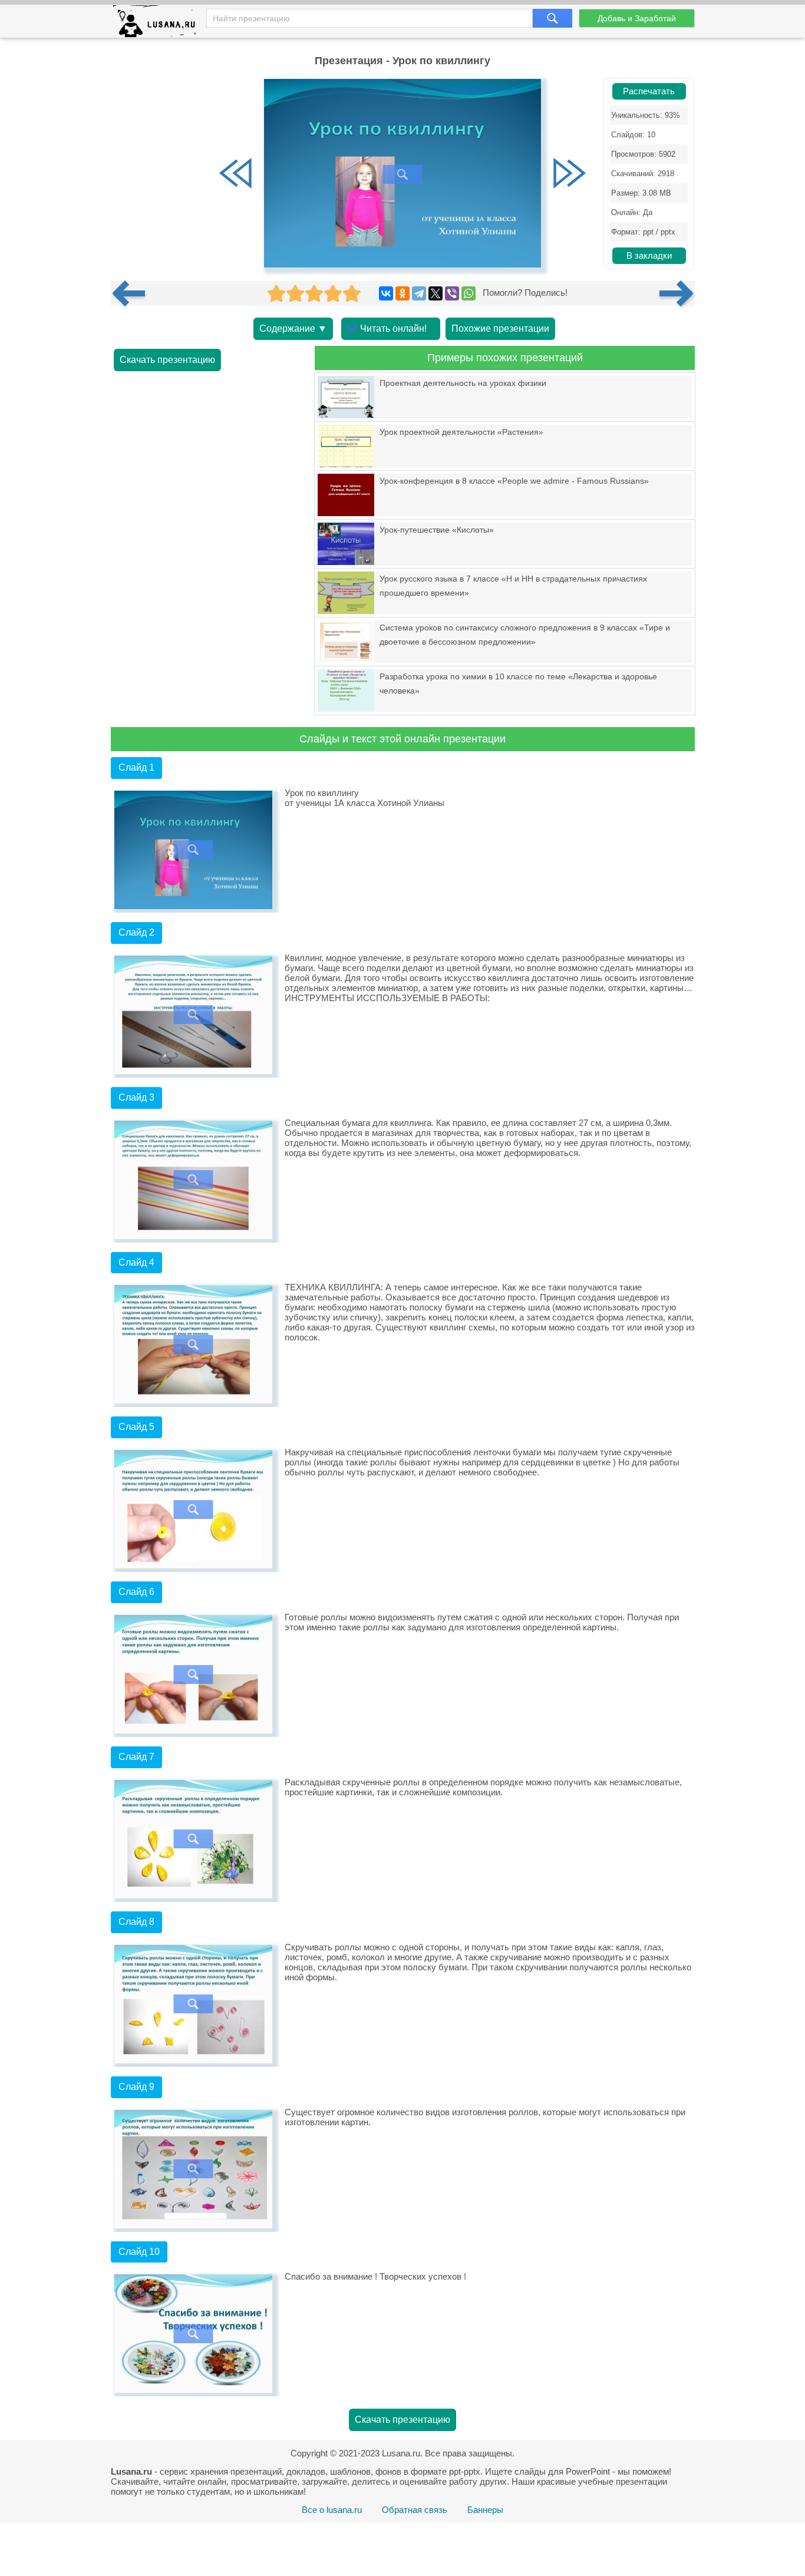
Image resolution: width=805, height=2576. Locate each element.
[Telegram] (419, 293)
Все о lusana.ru (332, 2510)
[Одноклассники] (402, 293)
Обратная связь (415, 2510)
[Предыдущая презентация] (133, 293)
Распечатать (649, 91)
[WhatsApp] (469, 293)
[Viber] (452, 293)
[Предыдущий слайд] (236, 174)
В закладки (649, 256)
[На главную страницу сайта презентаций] (159, 24)
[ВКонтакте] (386, 293)
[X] (436, 293)
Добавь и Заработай (637, 18)
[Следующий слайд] (569, 174)
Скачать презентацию (167, 360)
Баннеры (485, 2510)
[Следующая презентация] (677, 293)
